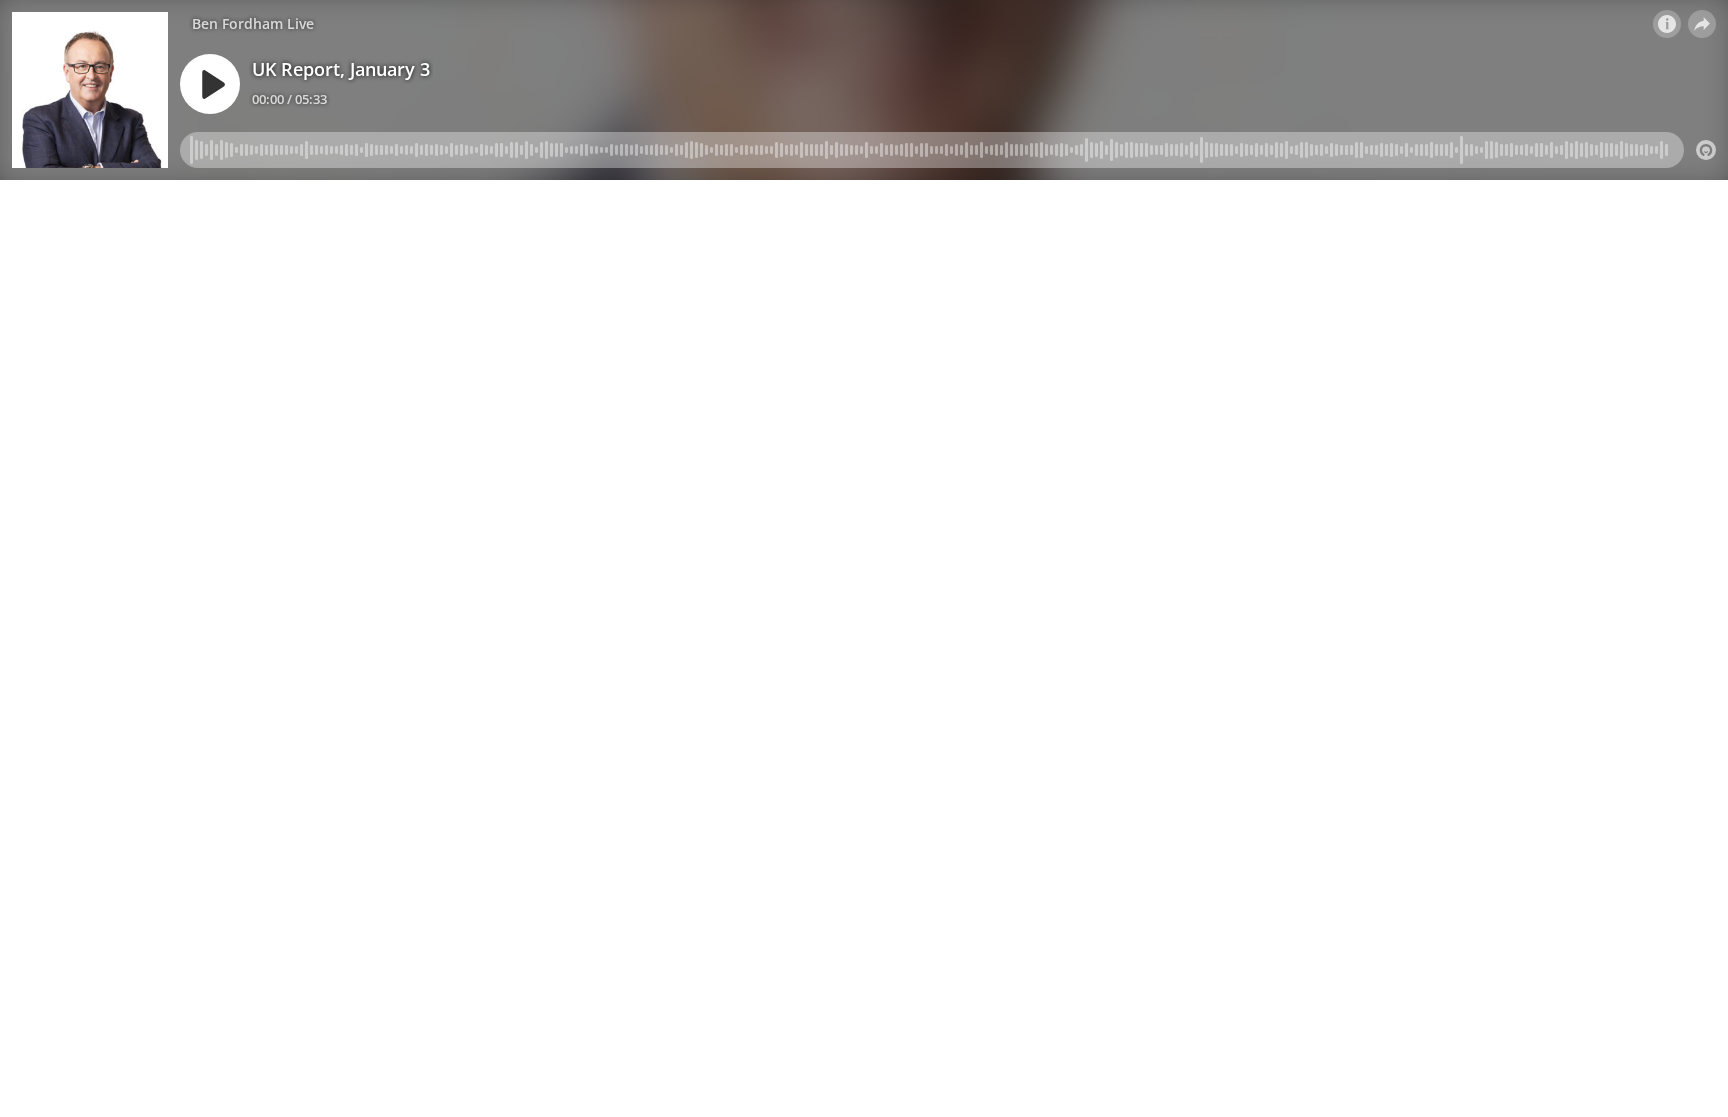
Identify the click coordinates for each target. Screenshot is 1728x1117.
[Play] (210, 84)
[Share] (1702, 24)
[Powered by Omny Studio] (1706, 150)
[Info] (1667, 24)
